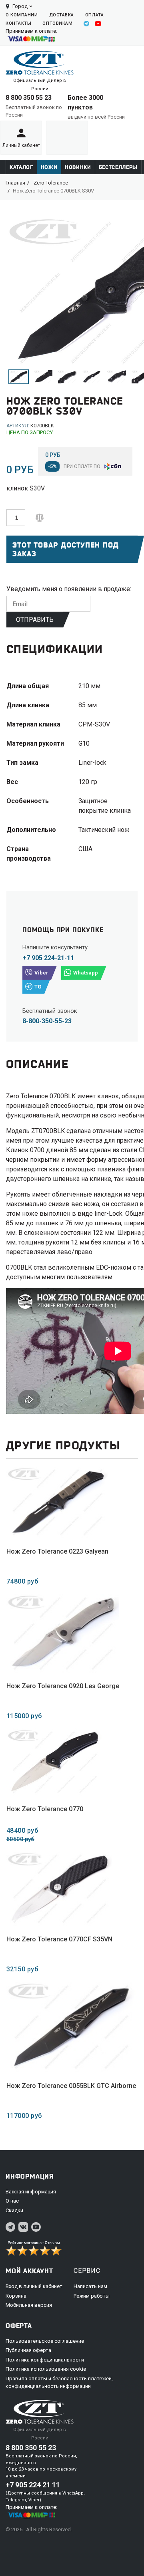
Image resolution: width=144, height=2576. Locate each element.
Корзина (16, 2296)
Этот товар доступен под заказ (66, 549)
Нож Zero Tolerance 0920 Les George (63, 1686)
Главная (15, 183)
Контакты (18, 23)
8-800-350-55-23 (47, 1021)
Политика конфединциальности (45, 2360)
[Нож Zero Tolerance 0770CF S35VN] (59, 1889)
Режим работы (92, 2296)
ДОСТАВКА (62, 15)
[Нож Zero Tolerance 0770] (54, 1762)
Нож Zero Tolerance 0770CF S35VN (59, 1939)
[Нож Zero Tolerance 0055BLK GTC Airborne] (71, 2027)
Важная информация (31, 2192)
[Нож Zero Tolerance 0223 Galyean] (57, 1502)
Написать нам (90, 2286)
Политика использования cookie (46, 2369)
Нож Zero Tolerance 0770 (45, 1809)
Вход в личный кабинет (34, 2286)
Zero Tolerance (51, 183)
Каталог (21, 167)
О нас (12, 2201)
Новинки (78, 167)
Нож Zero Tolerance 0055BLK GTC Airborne (71, 2086)
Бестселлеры (118, 167)
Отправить (35, 620)
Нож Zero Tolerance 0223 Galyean (57, 1551)
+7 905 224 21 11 (33, 2485)
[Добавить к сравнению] (40, 517)
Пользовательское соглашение (45, 2341)
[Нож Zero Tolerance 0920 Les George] (63, 1633)
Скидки (14, 2210)
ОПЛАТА (94, 15)
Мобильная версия (29, 2305)
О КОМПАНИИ (22, 15)
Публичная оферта (28, 2350)
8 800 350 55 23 (29, 98)
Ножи (49, 167)
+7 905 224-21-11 (48, 958)
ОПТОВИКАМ (57, 23)
